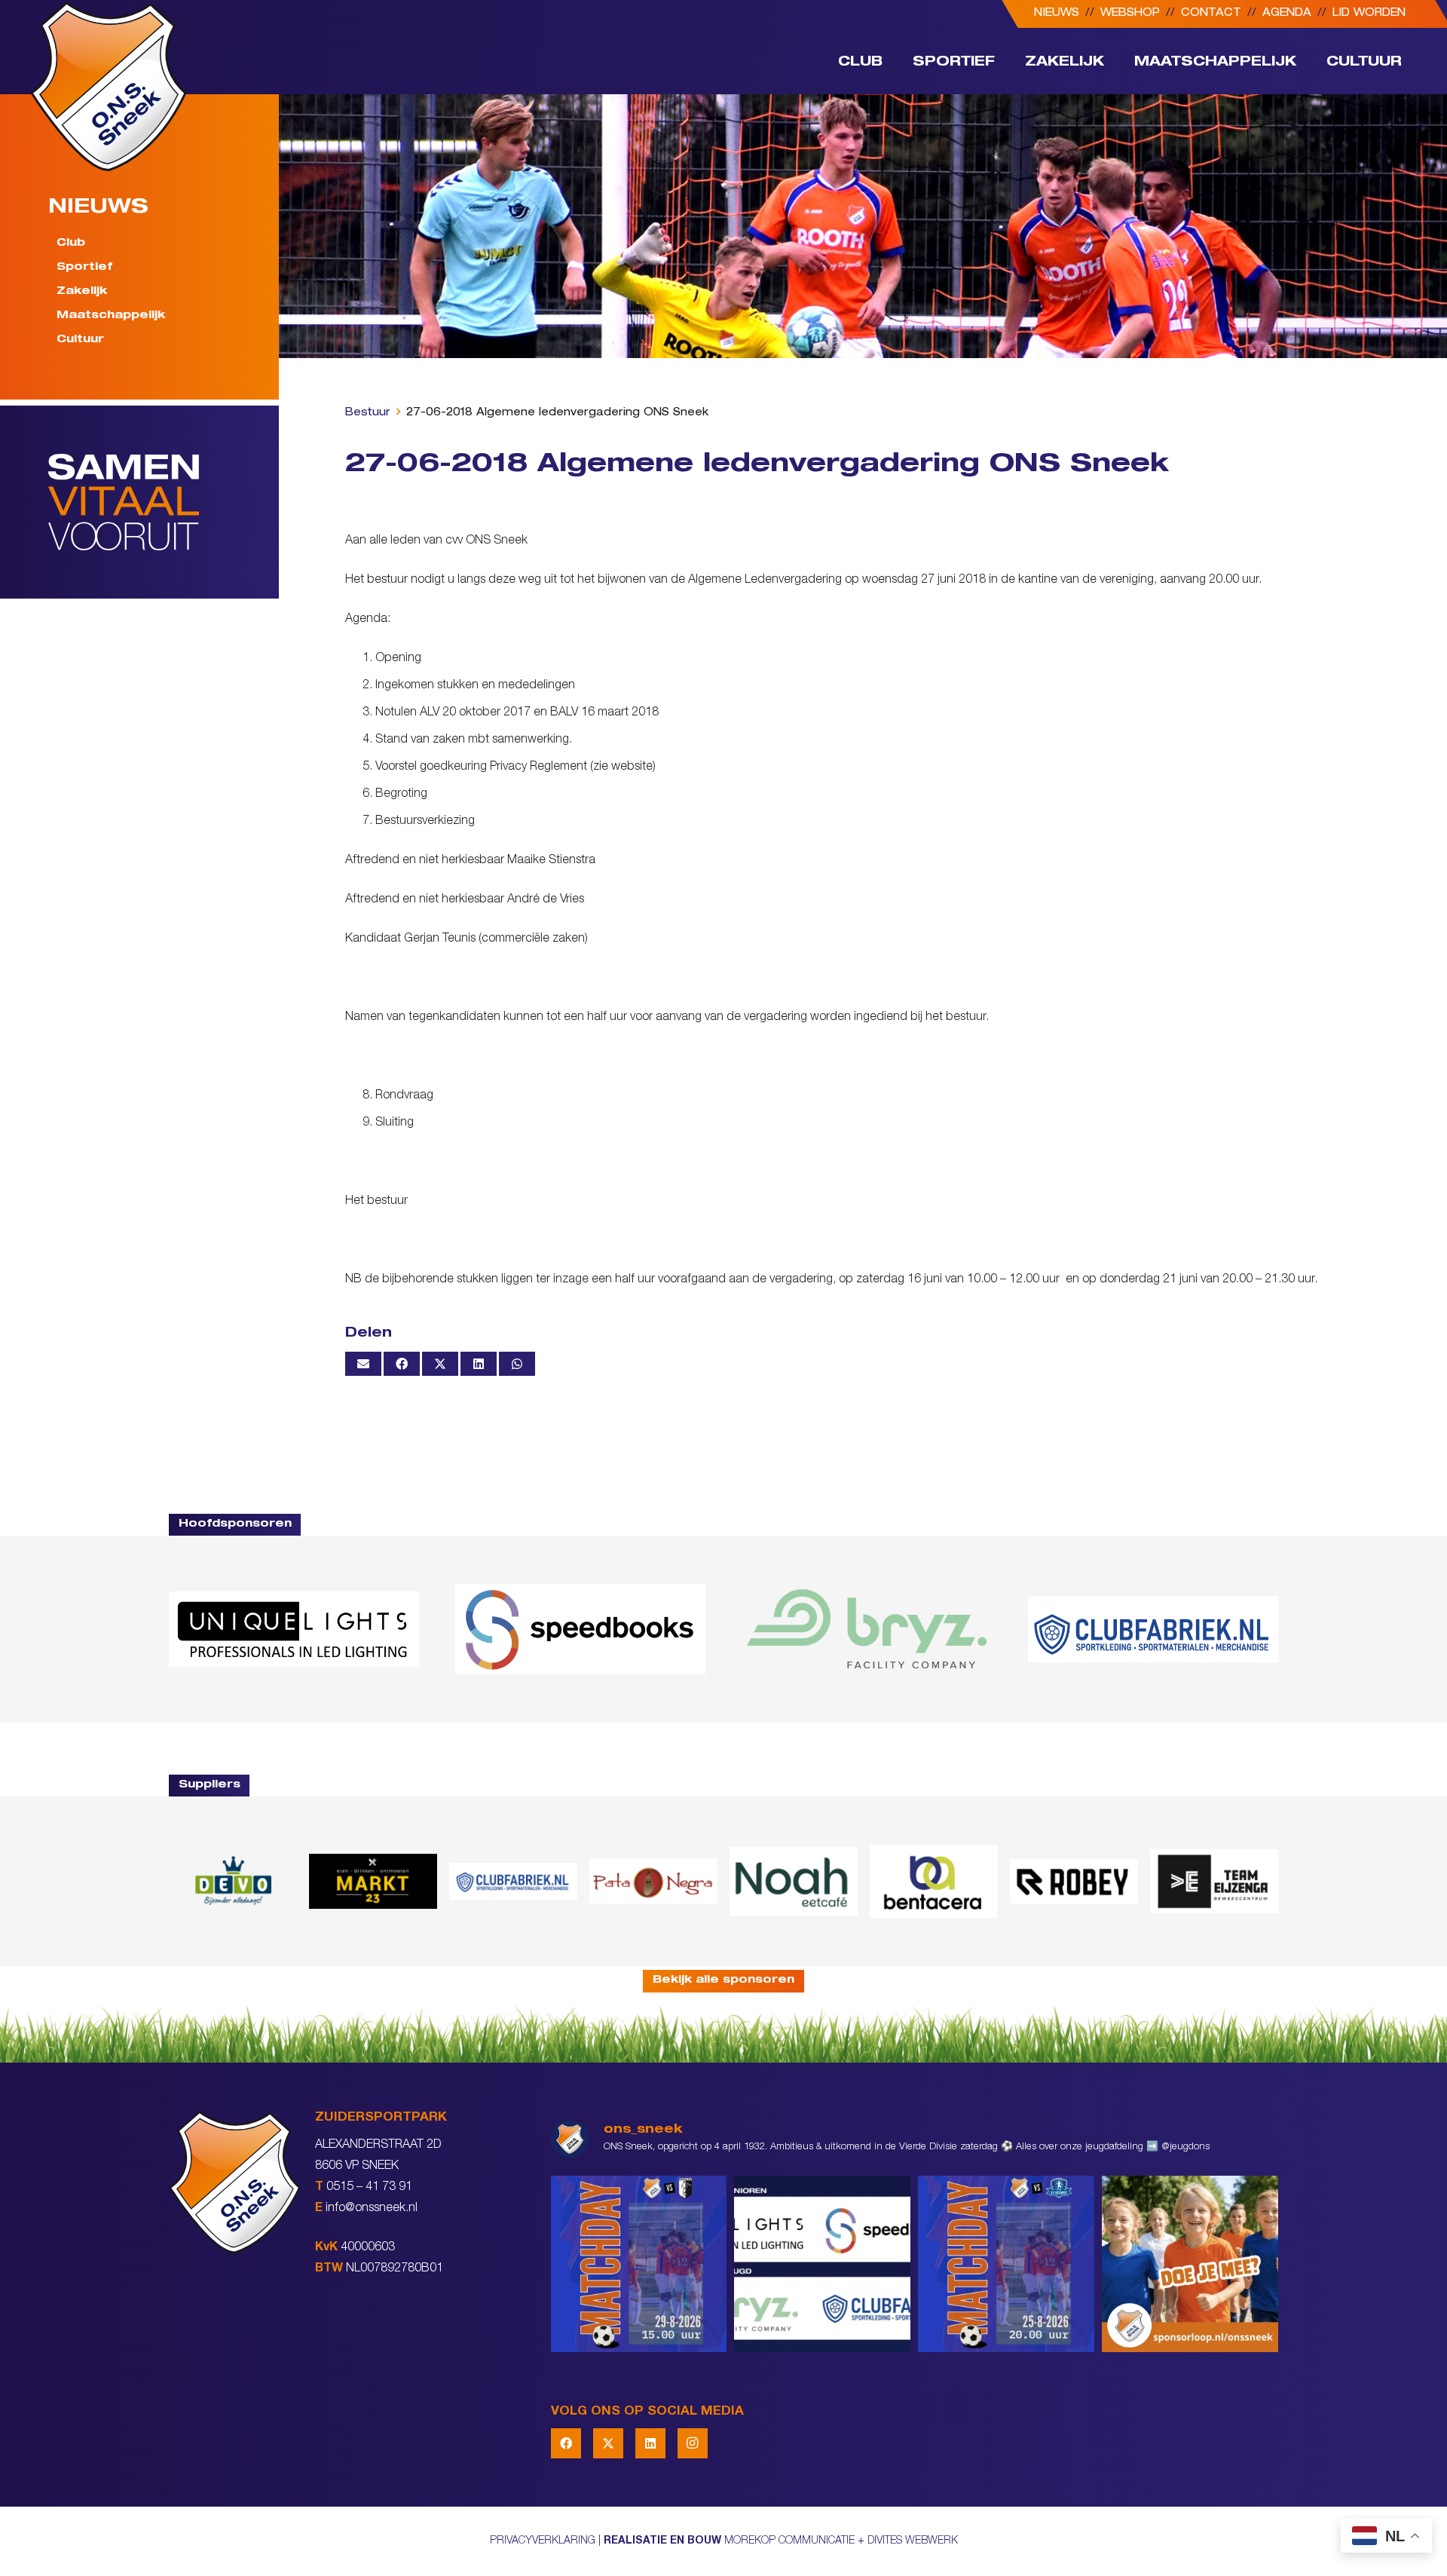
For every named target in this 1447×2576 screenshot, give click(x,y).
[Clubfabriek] (513, 1881)
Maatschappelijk (111, 316)
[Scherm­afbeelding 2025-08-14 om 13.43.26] (794, 1881)
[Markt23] (373, 1881)
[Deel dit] (402, 1364)
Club (71, 244)
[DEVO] (233, 1881)
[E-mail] (363, 1364)
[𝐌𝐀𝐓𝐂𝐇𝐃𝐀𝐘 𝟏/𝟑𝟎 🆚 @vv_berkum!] (639, 2264)
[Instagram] (693, 2443)
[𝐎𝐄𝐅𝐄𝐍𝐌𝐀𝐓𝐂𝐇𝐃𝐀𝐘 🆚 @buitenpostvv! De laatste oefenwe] (1006, 2264)
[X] (608, 2443)
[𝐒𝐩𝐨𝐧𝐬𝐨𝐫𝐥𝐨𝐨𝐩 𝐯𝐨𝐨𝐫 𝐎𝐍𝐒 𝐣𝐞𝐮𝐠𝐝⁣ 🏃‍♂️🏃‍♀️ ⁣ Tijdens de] (1190, 2264)
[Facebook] (566, 2443)
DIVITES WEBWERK (913, 2541)
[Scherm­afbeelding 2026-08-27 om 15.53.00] (294, 1629)
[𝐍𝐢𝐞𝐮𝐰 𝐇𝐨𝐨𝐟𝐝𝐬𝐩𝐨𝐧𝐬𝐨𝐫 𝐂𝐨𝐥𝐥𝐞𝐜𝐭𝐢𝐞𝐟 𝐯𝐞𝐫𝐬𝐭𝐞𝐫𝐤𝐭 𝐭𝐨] (822, 2264)
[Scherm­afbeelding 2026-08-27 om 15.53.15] (1074, 1881)
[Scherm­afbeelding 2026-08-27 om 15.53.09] (1153, 1629)
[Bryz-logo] (867, 1629)
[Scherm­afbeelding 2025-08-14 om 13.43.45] (653, 1882)
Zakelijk (82, 292)
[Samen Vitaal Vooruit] (164, 502)
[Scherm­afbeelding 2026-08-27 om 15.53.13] (1214, 1881)
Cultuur (80, 339)
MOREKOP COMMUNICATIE (789, 2541)
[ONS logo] (109, 86)
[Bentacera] (934, 1881)
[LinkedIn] (650, 2443)
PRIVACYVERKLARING (543, 2541)
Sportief (84, 268)
